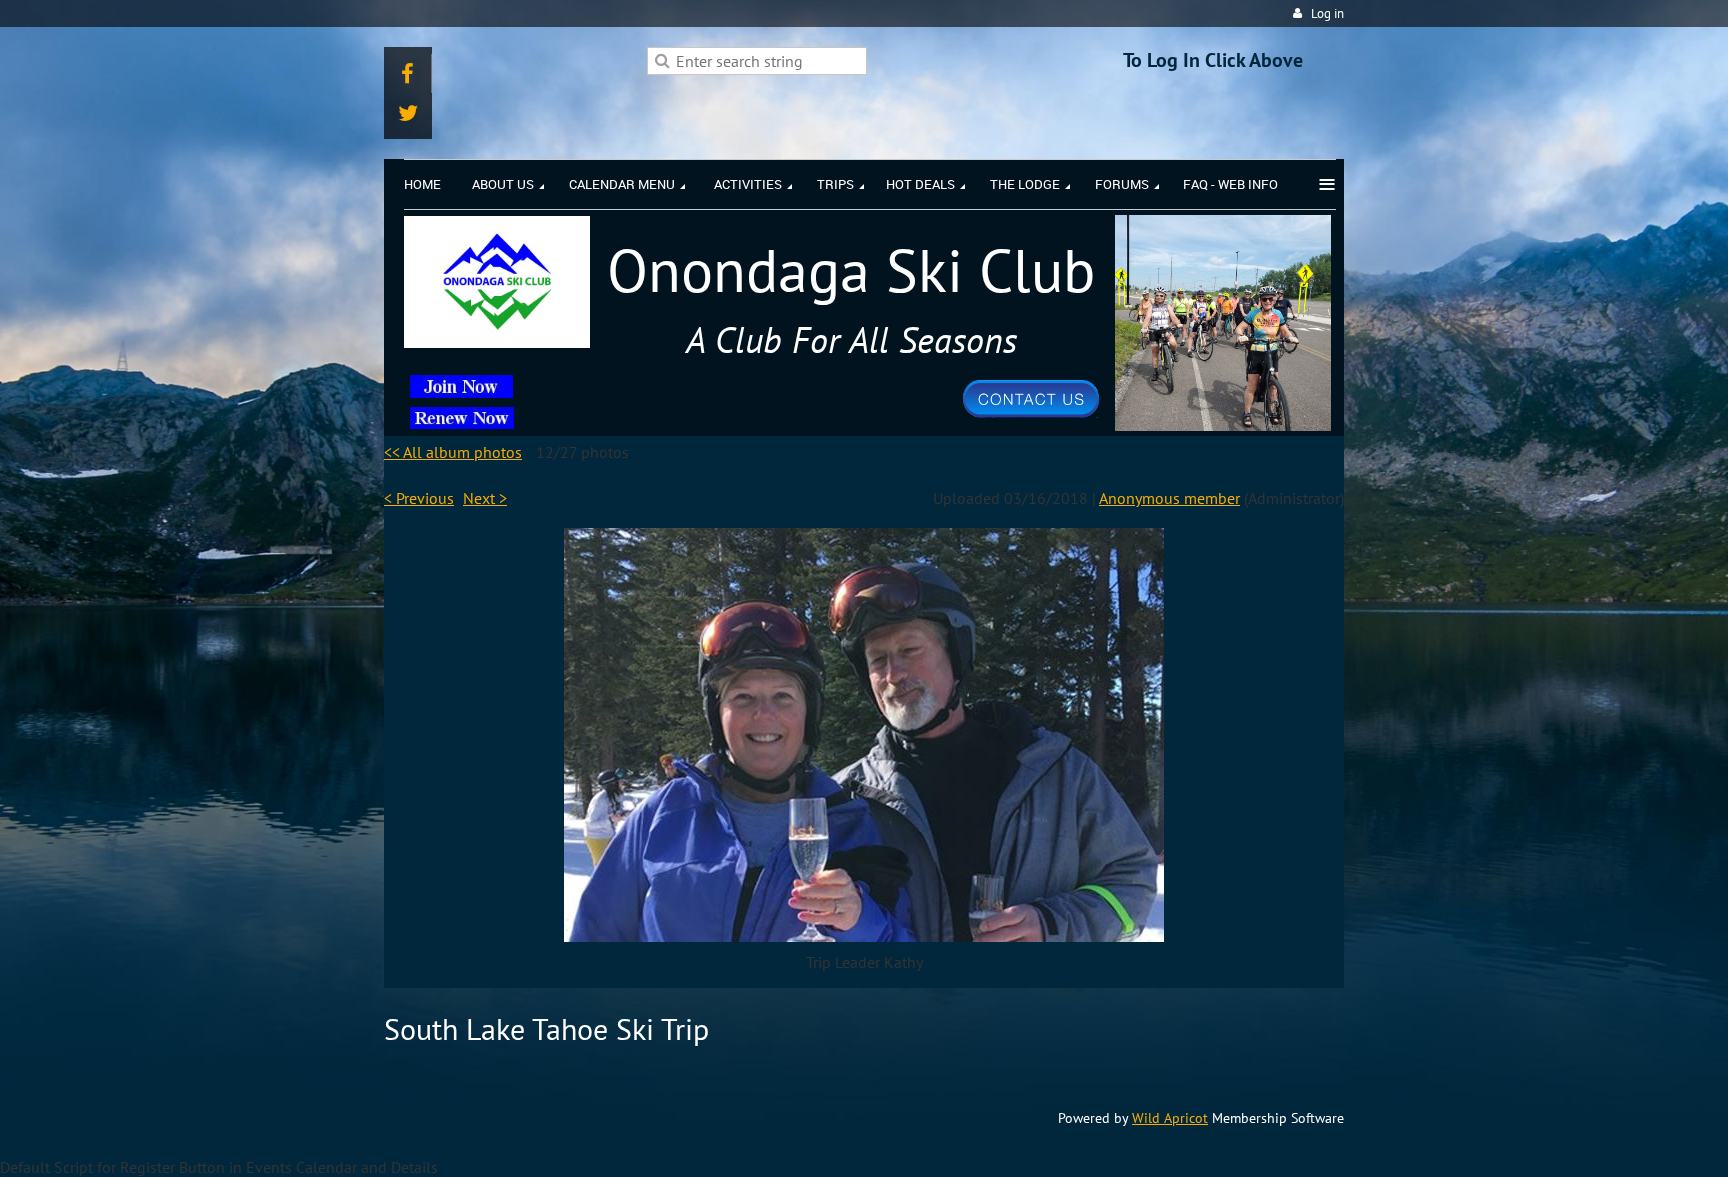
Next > (485, 498)
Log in (1327, 13)
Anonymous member (1169, 498)
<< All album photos (453, 452)
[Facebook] (407, 73)
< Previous (419, 498)
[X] (407, 112)
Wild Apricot (1170, 1118)
